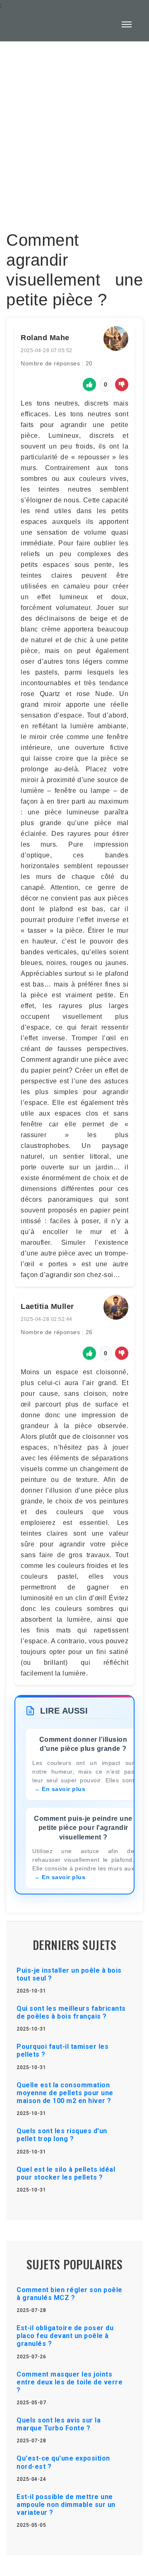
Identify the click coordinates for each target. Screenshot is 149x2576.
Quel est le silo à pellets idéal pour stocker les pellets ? (66, 2173)
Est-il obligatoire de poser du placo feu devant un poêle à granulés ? (65, 2336)
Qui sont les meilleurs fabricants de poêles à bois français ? (71, 2012)
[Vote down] (122, 384)
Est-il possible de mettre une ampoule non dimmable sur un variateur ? (66, 2505)
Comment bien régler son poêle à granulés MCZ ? (70, 2294)
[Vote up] (89, 384)
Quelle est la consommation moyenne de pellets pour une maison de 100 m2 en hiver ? (65, 2093)
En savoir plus (64, 1789)
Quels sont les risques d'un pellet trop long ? (62, 2135)
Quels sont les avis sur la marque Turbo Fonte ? (59, 2424)
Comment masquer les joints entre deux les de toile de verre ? (70, 2382)
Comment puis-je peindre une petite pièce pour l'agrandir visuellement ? (83, 1828)
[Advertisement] (74, 131)
